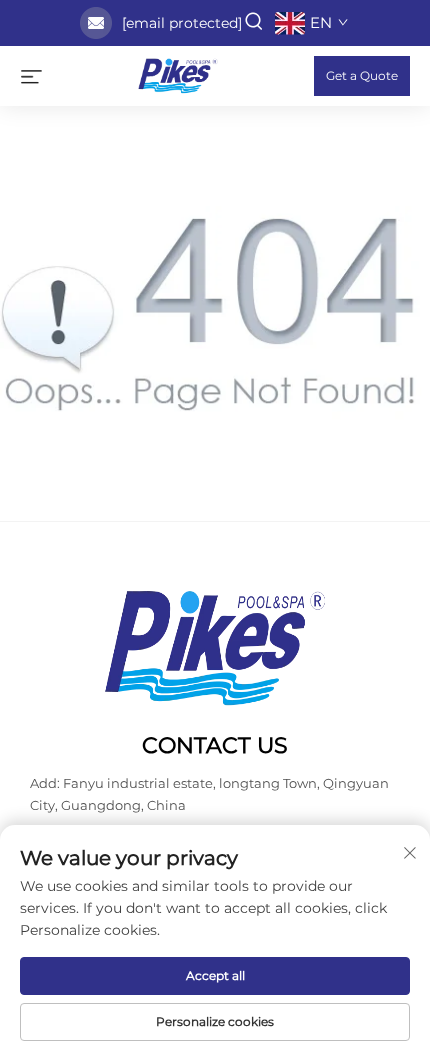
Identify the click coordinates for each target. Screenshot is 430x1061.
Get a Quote (362, 75)
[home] (178, 74)
